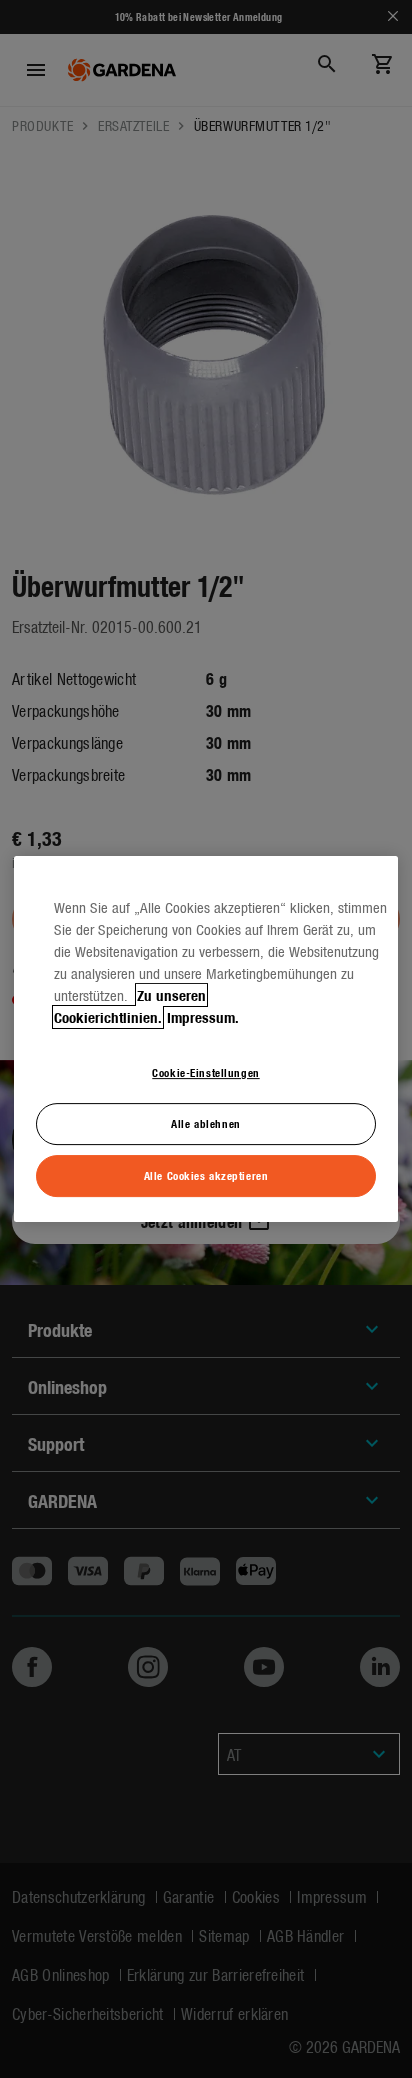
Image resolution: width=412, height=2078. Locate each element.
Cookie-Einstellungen (205, 1072)
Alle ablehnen (205, 1123)
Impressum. (203, 1017)
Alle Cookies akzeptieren (206, 1175)
